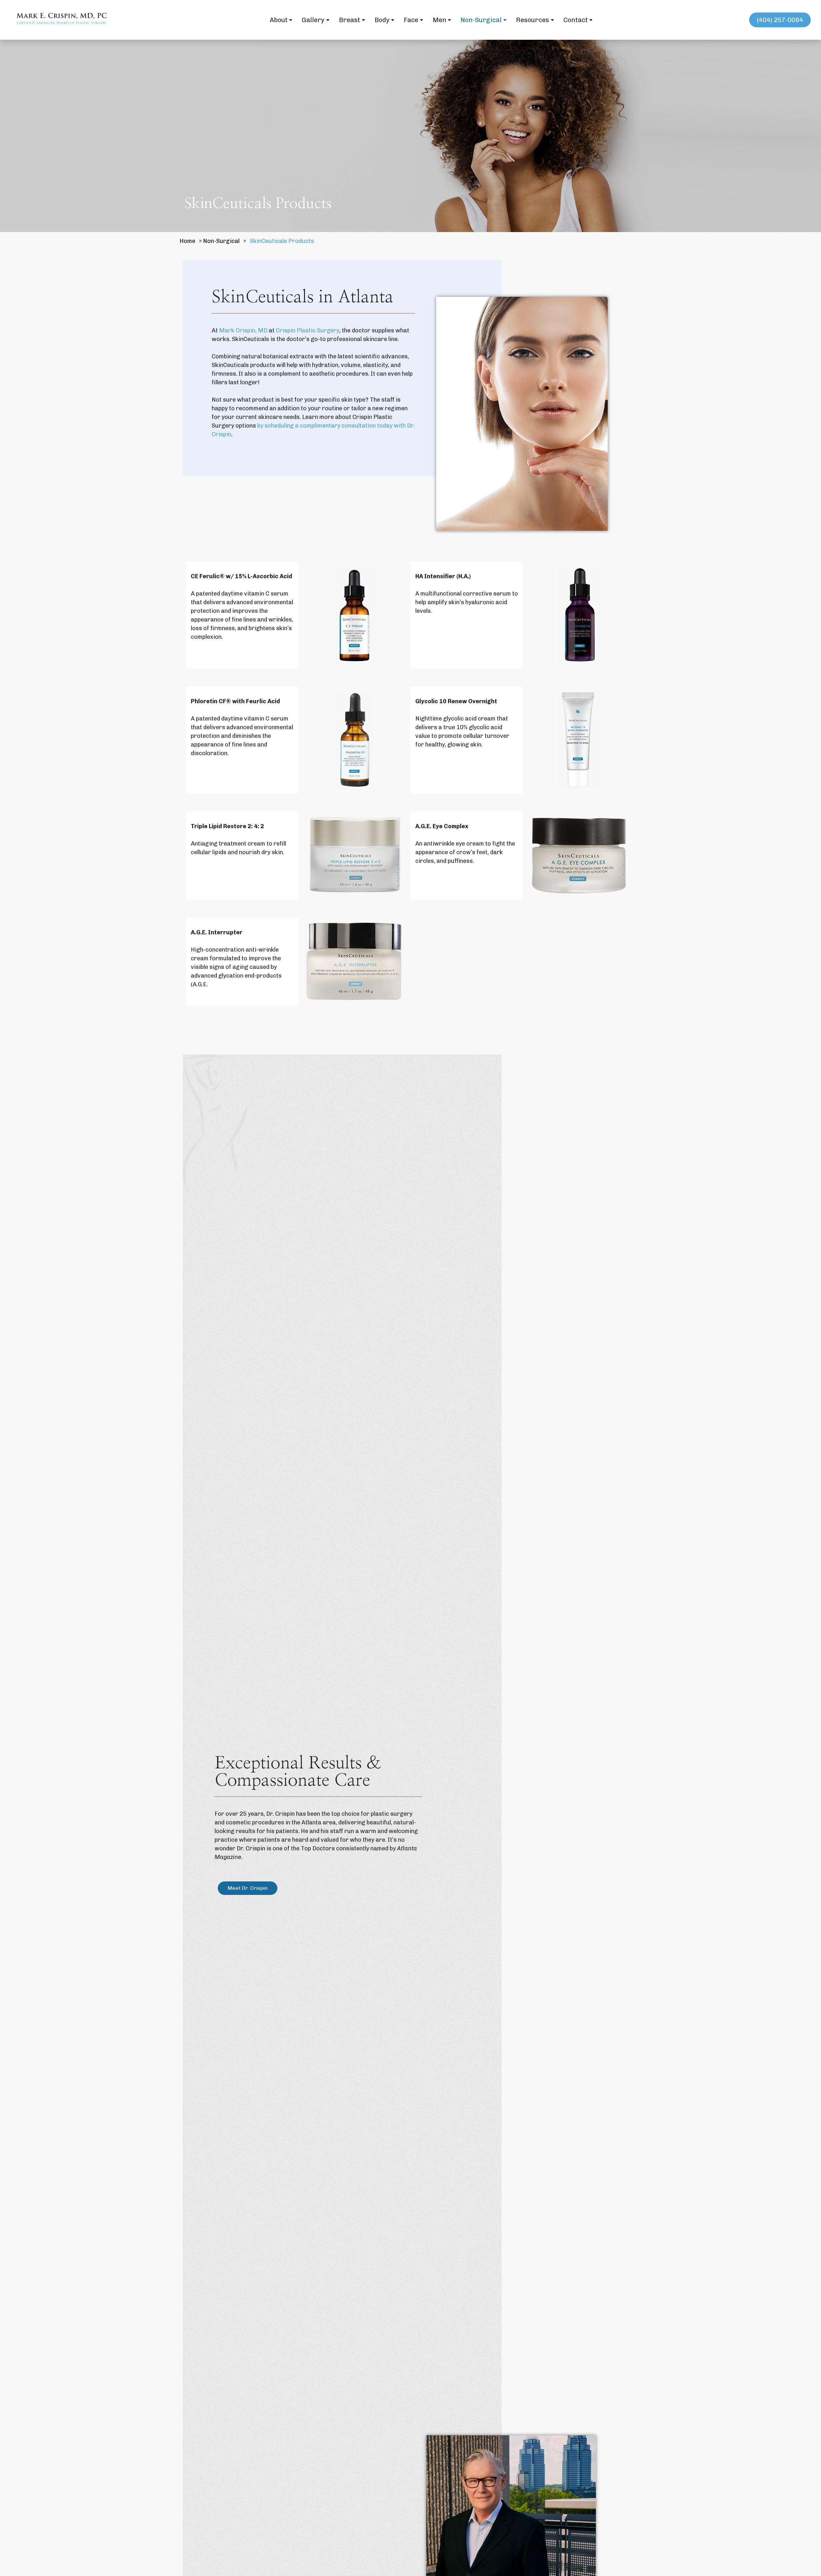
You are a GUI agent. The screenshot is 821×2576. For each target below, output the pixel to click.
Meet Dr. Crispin (248, 1888)
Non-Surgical (481, 20)
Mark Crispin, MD (243, 330)
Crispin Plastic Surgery (308, 330)
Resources (533, 20)
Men (440, 20)
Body (382, 20)
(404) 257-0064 (780, 20)
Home (187, 241)
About (279, 20)
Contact (576, 20)
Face (411, 20)
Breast (350, 20)
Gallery (313, 20)
